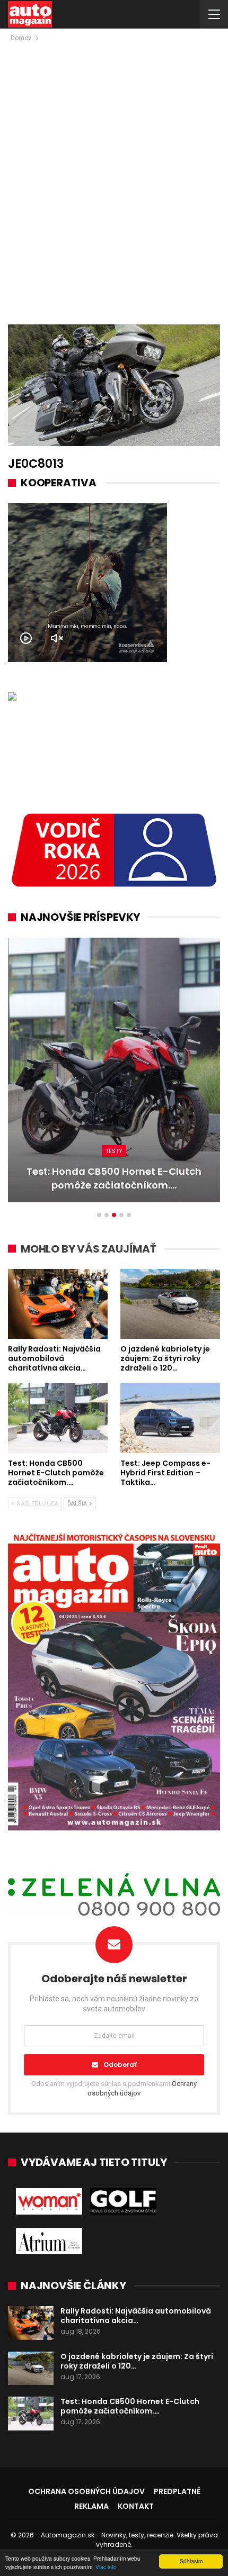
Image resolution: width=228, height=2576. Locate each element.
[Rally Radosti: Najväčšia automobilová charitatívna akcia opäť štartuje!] (58, 1304)
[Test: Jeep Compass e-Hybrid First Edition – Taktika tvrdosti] (114, 1070)
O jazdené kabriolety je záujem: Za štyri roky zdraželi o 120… (137, 2361)
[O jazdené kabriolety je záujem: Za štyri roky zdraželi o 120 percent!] (170, 1304)
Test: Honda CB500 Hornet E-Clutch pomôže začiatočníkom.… (130, 2406)
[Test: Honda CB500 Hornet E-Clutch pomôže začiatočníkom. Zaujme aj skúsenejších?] (58, 1418)
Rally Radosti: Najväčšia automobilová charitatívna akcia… (136, 2316)
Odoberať (120, 2065)
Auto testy (114, 1151)
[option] (114, 1075)
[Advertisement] (114, 163)
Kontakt (136, 2506)
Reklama (91, 2506)
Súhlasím (191, 2561)
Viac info (106, 2567)
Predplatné (177, 2491)
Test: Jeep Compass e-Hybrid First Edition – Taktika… (114, 1178)
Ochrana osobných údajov (86, 2491)
